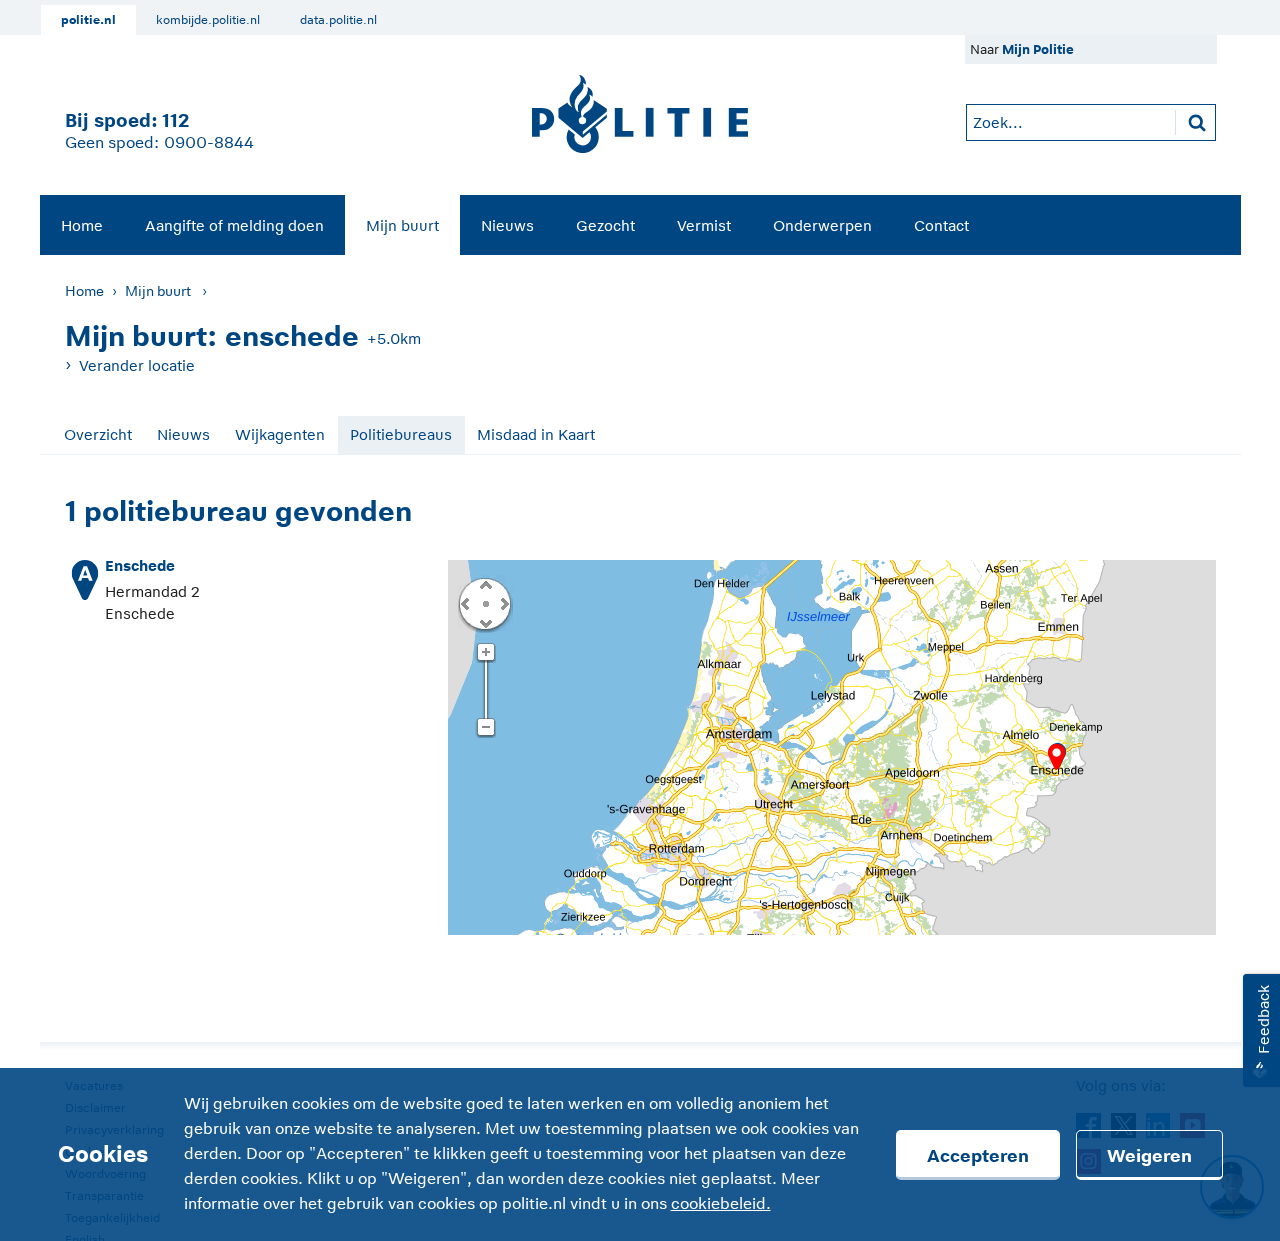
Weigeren (1149, 1156)
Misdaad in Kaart (536, 434)
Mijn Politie (1038, 49)
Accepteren (978, 1156)
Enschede (140, 565)
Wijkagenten (280, 434)
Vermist (704, 225)
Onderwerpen (822, 225)
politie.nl (88, 20)
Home (82, 225)
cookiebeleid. (721, 1204)
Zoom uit (485, 728)
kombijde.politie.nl (208, 20)
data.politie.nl (338, 20)
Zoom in (485, 653)
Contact (941, 225)
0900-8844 (209, 143)
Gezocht (605, 225)
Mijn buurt (402, 225)
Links (465, 603)
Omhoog (485, 584)
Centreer (485, 603)
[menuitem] (82, 225)
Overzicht (98, 434)
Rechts (503, 603)
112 (175, 120)
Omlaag (485, 622)
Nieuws (507, 225)
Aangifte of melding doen (234, 225)
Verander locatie (137, 365)
